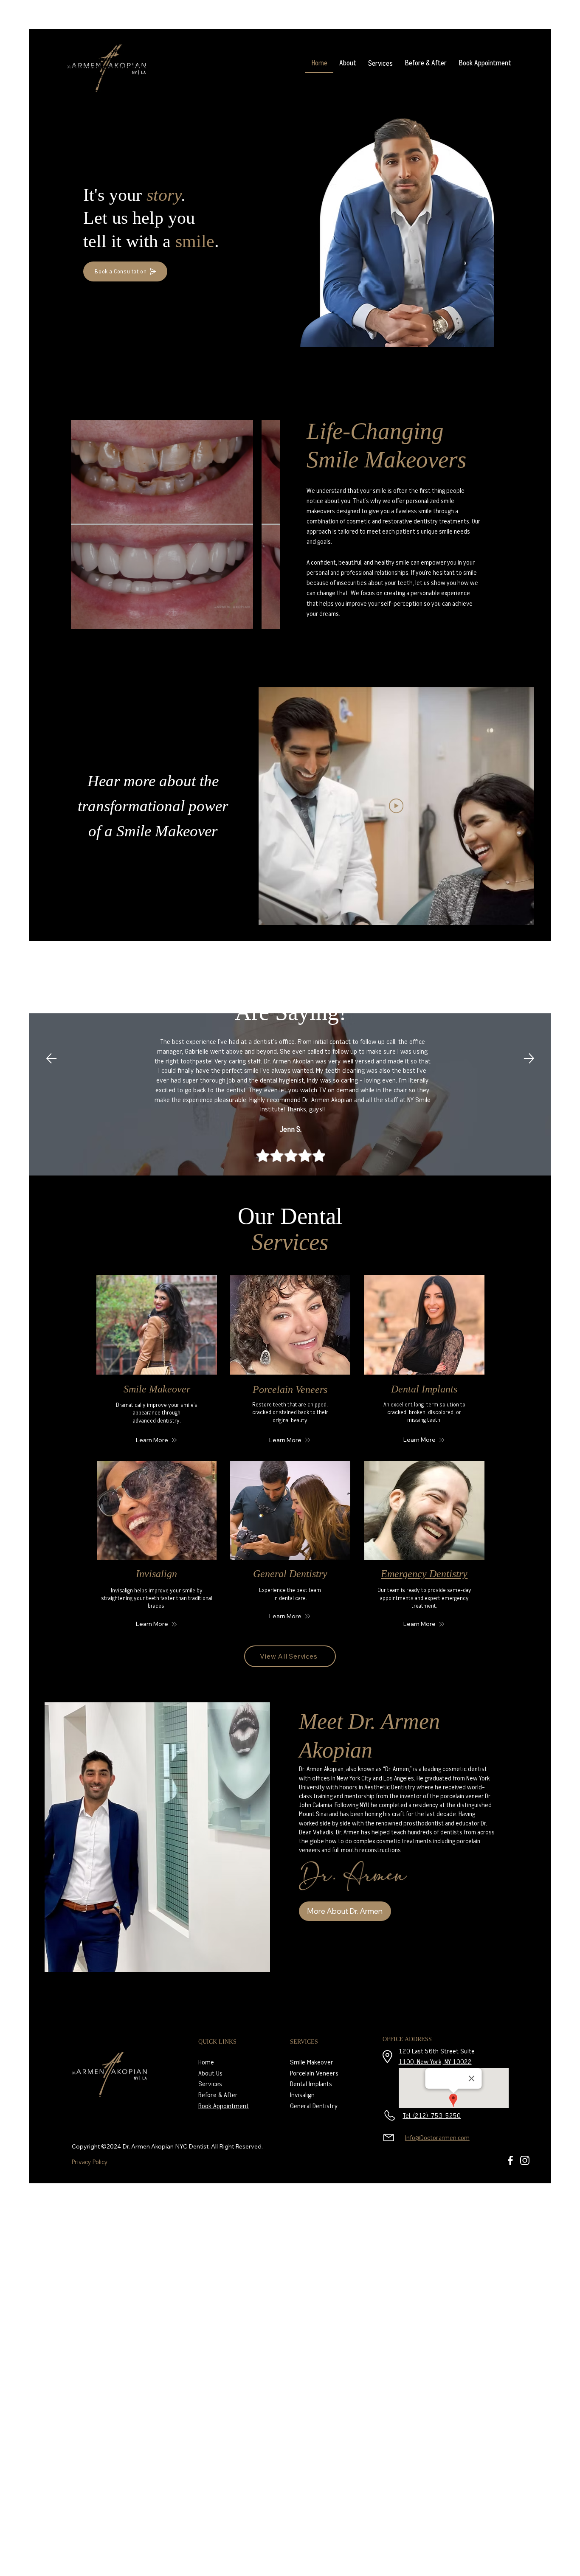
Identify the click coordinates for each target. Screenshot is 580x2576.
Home (206, 2062)
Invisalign (156, 1574)
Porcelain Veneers (290, 1389)
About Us (210, 2073)
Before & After (218, 2095)
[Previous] (51, 1058)
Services (210, 2084)
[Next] (529, 1058)
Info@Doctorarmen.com (437, 2137)
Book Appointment (224, 2106)
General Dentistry (290, 1574)
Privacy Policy (90, 2162)
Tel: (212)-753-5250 (432, 2115)
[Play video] (396, 806)
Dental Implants (424, 1389)
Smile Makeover (157, 1389)
